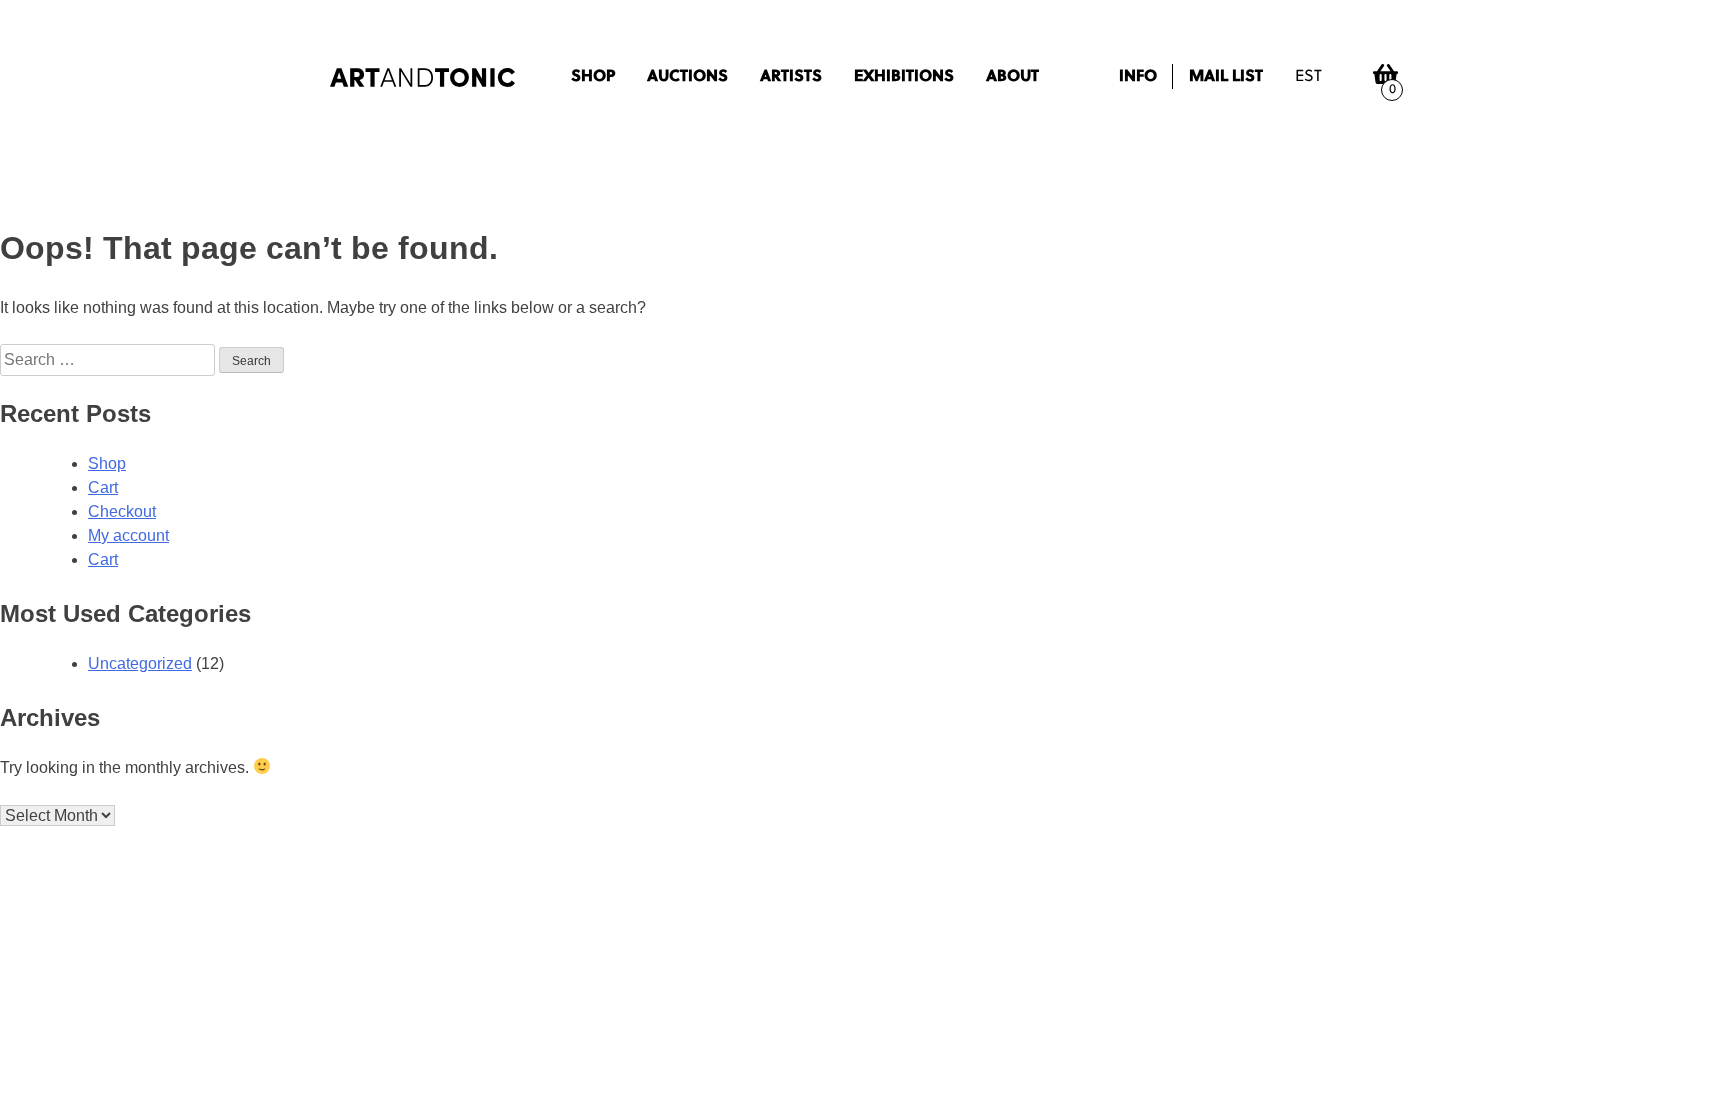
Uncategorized (140, 663)
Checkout (122, 511)
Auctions (687, 77)
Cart (103, 487)
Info (1138, 77)
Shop (593, 77)
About (1012, 77)
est (1308, 77)
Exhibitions (904, 77)
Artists (791, 77)
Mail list (1226, 77)
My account (128, 535)
